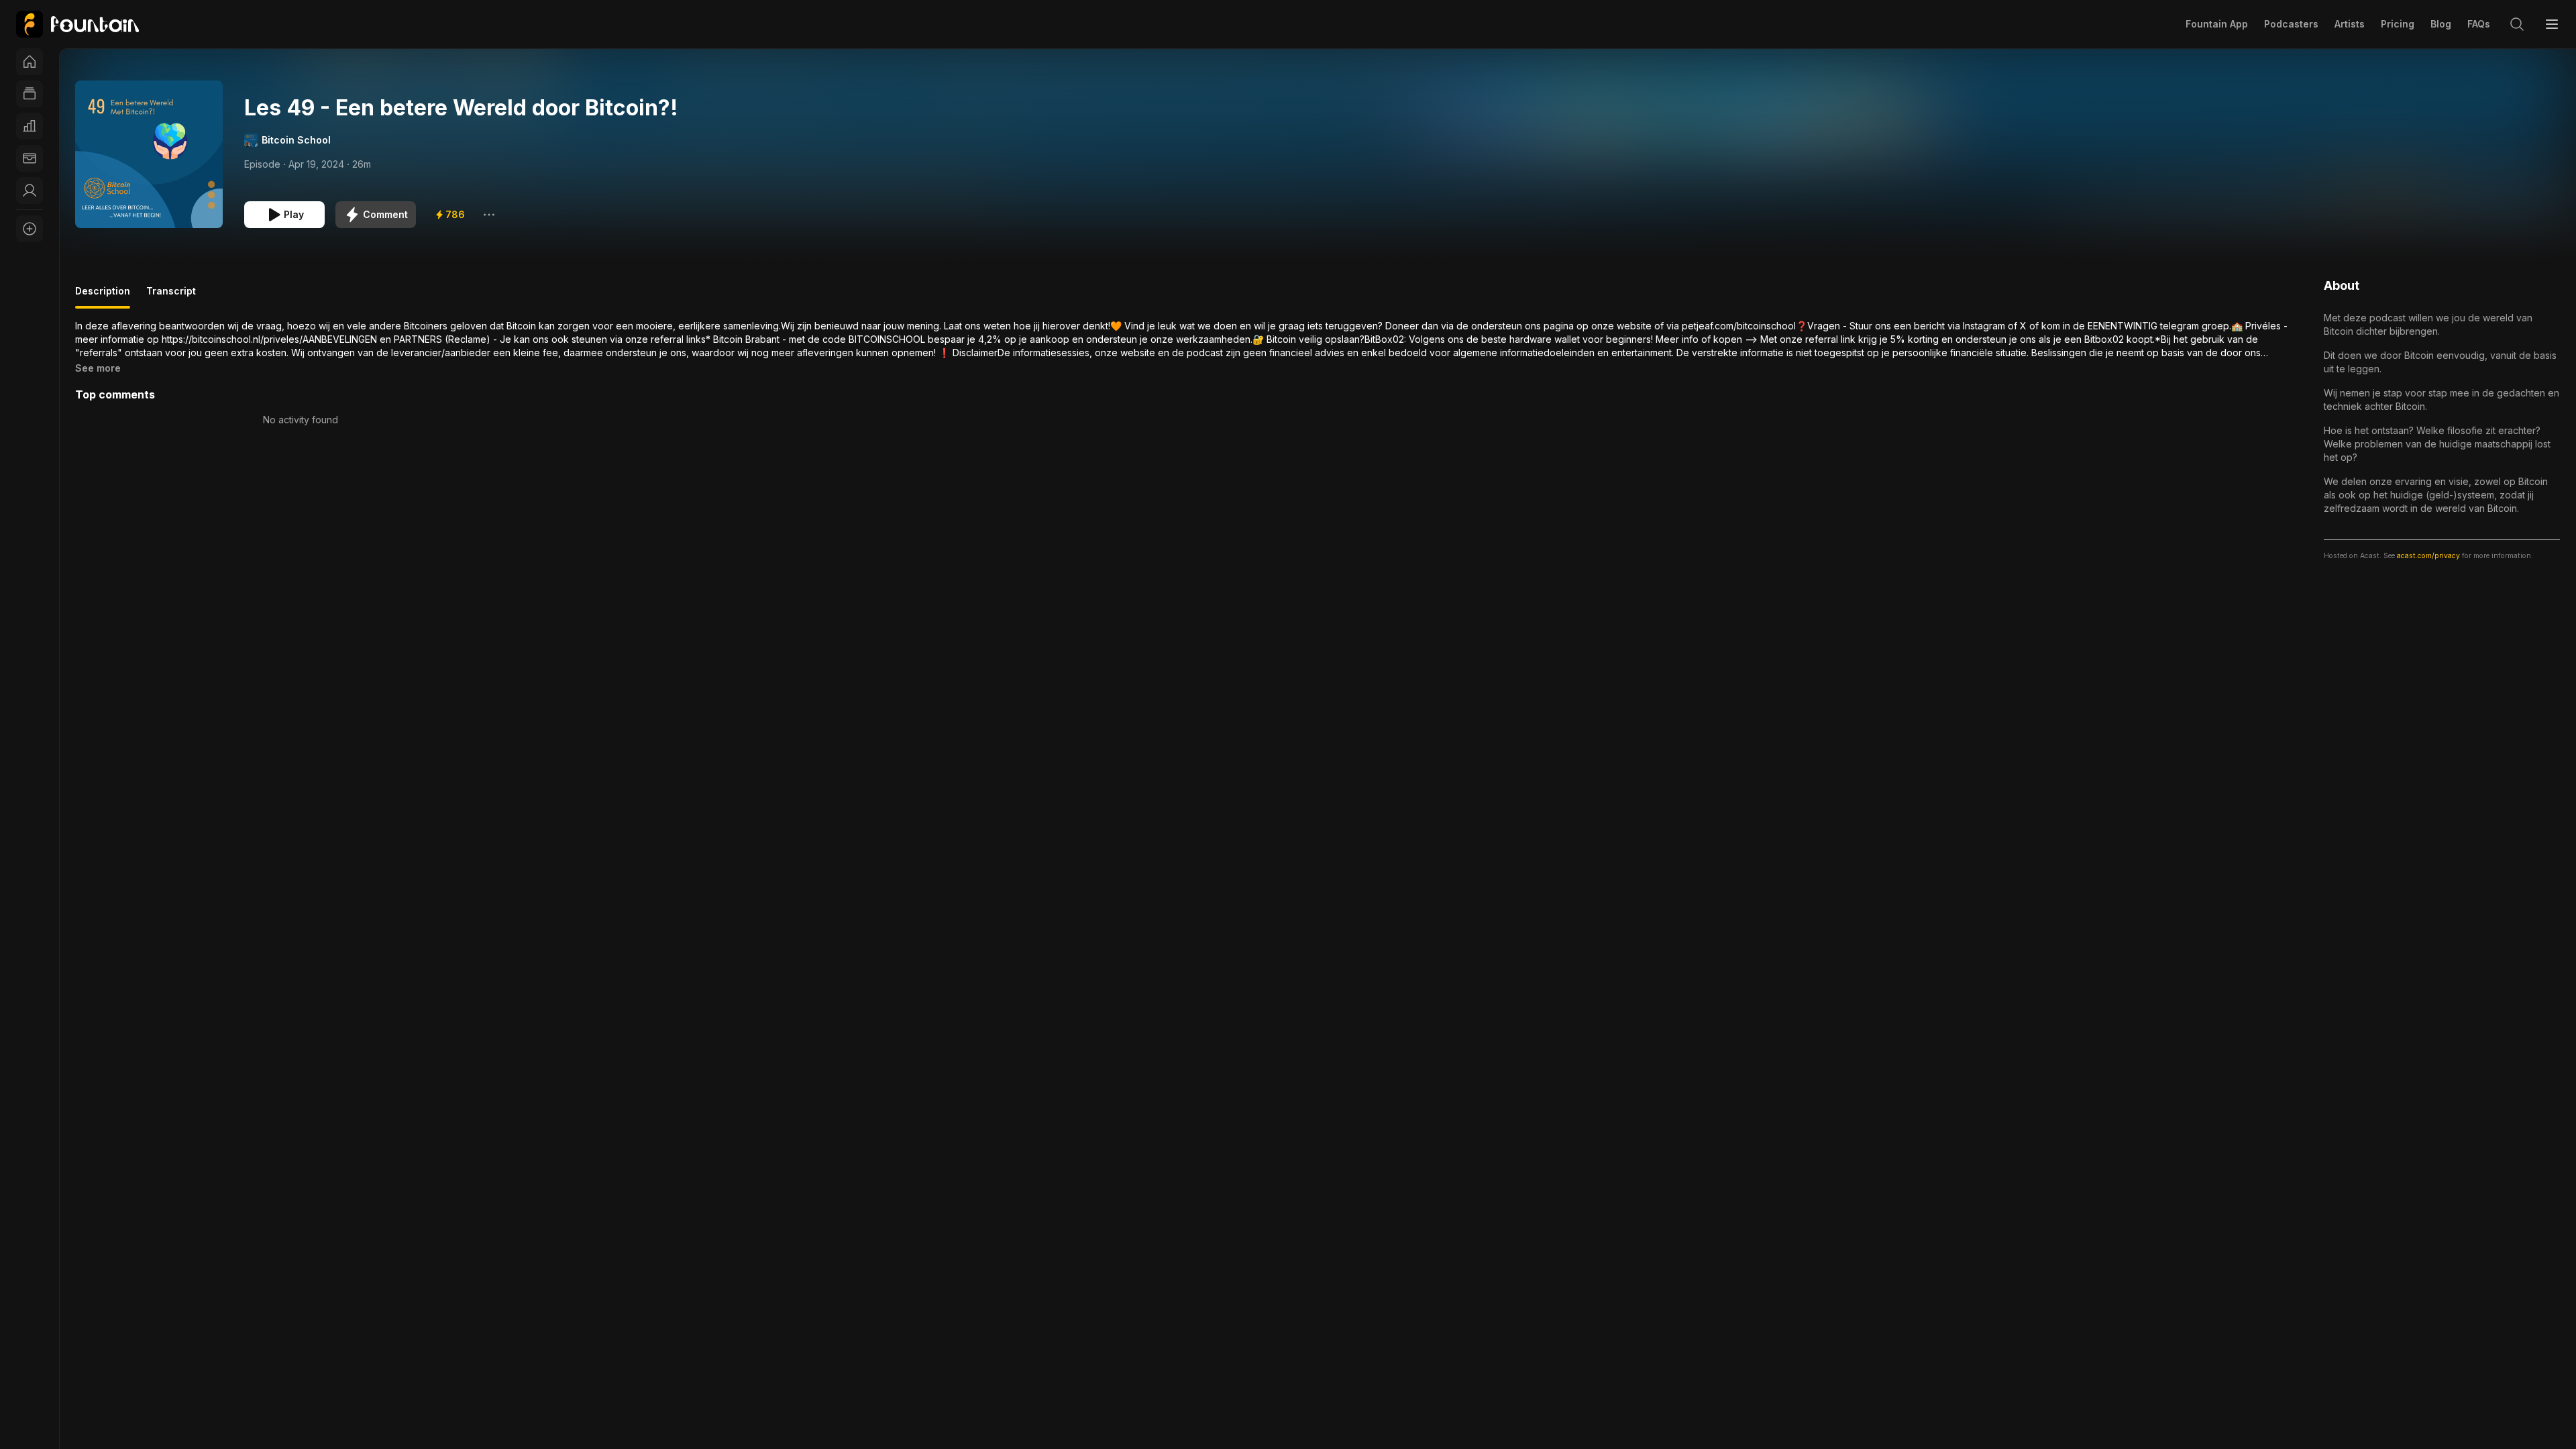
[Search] (2517, 24)
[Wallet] (30, 158)
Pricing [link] (2398, 24)
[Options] (489, 215)
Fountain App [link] (2217, 24)
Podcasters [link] (2291, 24)
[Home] (30, 62)
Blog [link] (2441, 24)
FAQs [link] (2479, 24)
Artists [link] (2350, 24)
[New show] (30, 229)
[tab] (103, 297)
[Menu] (2552, 24)
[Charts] (30, 126)
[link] (77, 24)
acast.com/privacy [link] (2428, 556)
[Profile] (30, 191)
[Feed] (30, 94)
